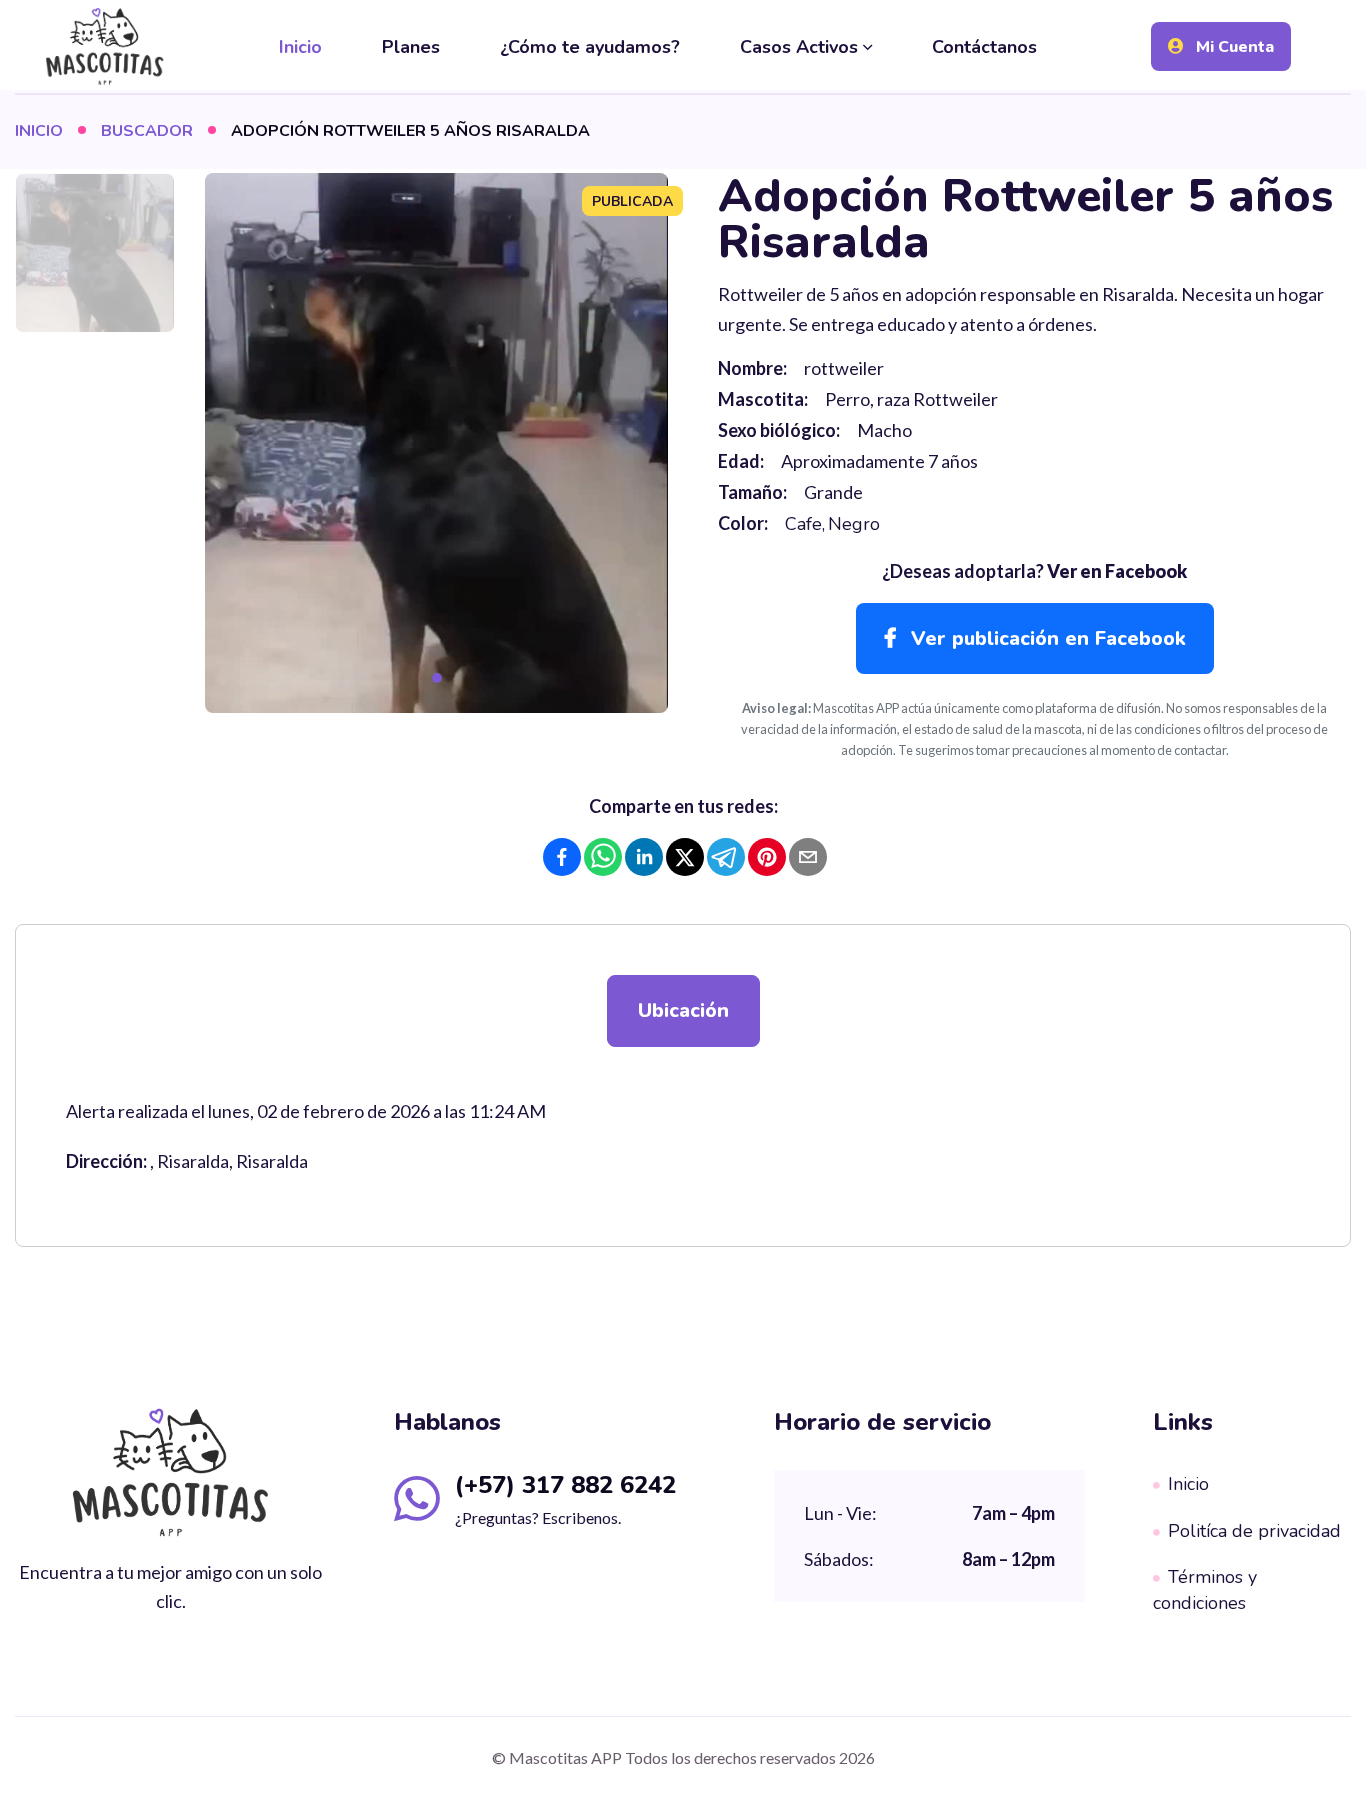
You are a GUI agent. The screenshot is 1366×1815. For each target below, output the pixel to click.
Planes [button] (411, 47)
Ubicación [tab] (683, 1010)
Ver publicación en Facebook (1045, 638)
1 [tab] (437, 678)
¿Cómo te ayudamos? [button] (590, 47)
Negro (854, 524)
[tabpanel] (436, 443)
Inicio (39, 131)
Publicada (632, 201)
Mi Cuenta (1233, 47)
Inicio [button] (300, 47)
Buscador (147, 131)
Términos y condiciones (1205, 1590)
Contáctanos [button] (984, 47)
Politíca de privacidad (1254, 1531)
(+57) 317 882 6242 (565, 1485)
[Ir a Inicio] (105, 46)
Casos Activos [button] (799, 47)
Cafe (803, 524)
